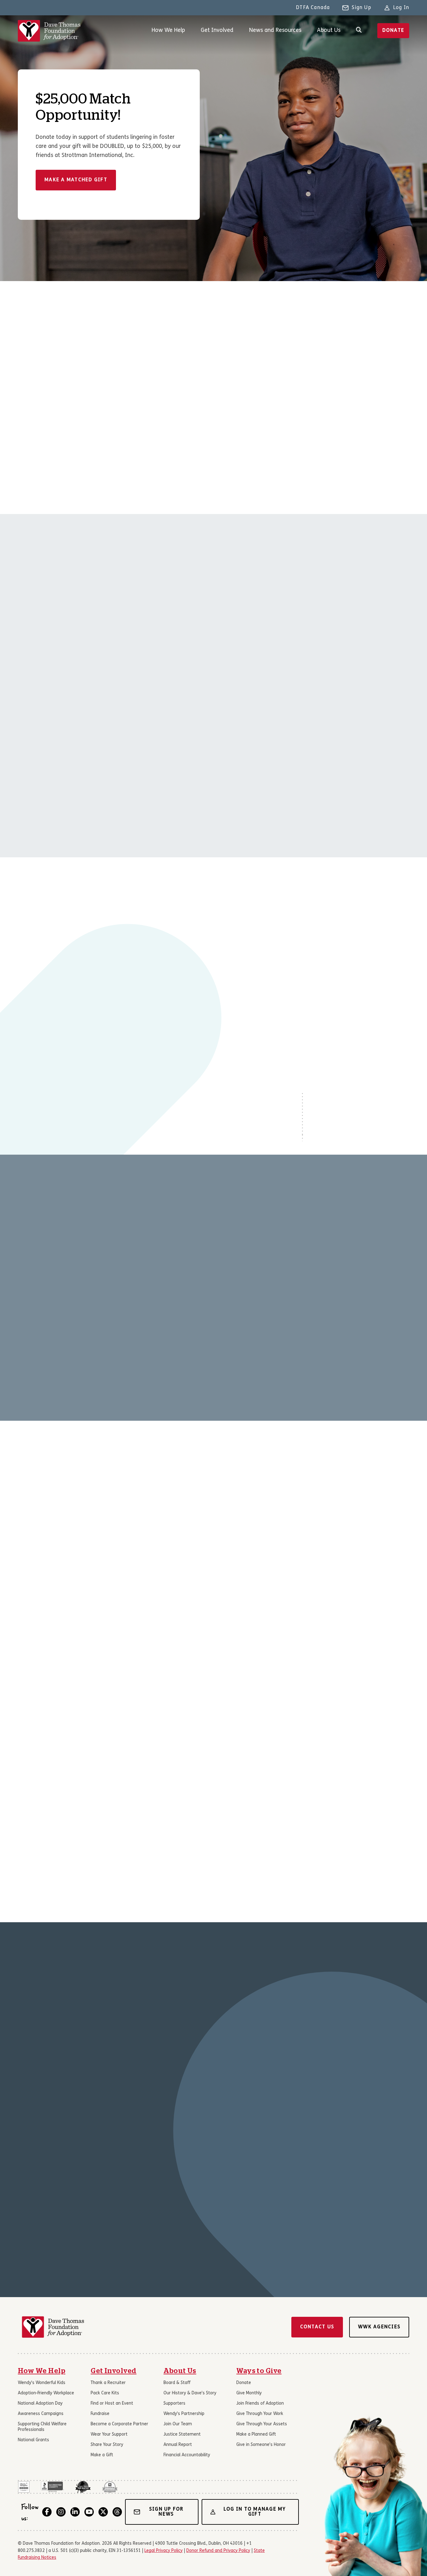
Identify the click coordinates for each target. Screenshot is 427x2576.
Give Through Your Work (260, 2414)
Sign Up (361, 8)
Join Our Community (94, 1588)
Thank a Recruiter (108, 2383)
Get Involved (217, 30)
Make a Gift (102, 2455)
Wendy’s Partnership (184, 2414)
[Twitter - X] (103, 2512)
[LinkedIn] (75, 2512)
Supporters (174, 2404)
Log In (401, 8)
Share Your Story (107, 2445)
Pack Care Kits (105, 2393)
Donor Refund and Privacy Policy (218, 2551)
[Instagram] (61, 2512)
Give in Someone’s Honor (261, 2445)
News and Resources (275, 30)
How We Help (168, 30)
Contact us (317, 2327)
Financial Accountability (187, 2455)
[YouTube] (89, 2512)
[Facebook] (47, 2512)
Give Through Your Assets (262, 2424)
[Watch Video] (113, 966)
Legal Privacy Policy (163, 2551)
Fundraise (100, 2414)
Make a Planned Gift (256, 2435)
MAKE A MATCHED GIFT (76, 180)
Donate (393, 31)
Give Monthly (249, 2393)
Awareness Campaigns (41, 2414)
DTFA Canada (313, 8)
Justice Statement (182, 2435)
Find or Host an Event (112, 2404)
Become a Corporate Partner (119, 2424)
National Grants (33, 2440)
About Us (329, 30)
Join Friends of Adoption (260, 2404)
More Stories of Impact (57, 2209)
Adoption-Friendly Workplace (46, 2393)
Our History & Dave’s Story (190, 2393)
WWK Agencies (379, 2327)
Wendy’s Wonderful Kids (42, 2383)
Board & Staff (177, 2383)
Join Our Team (178, 2424)
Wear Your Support (109, 2435)
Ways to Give (259, 2371)
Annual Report (178, 2445)
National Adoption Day (40, 2404)
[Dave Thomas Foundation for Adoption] (49, 31)
